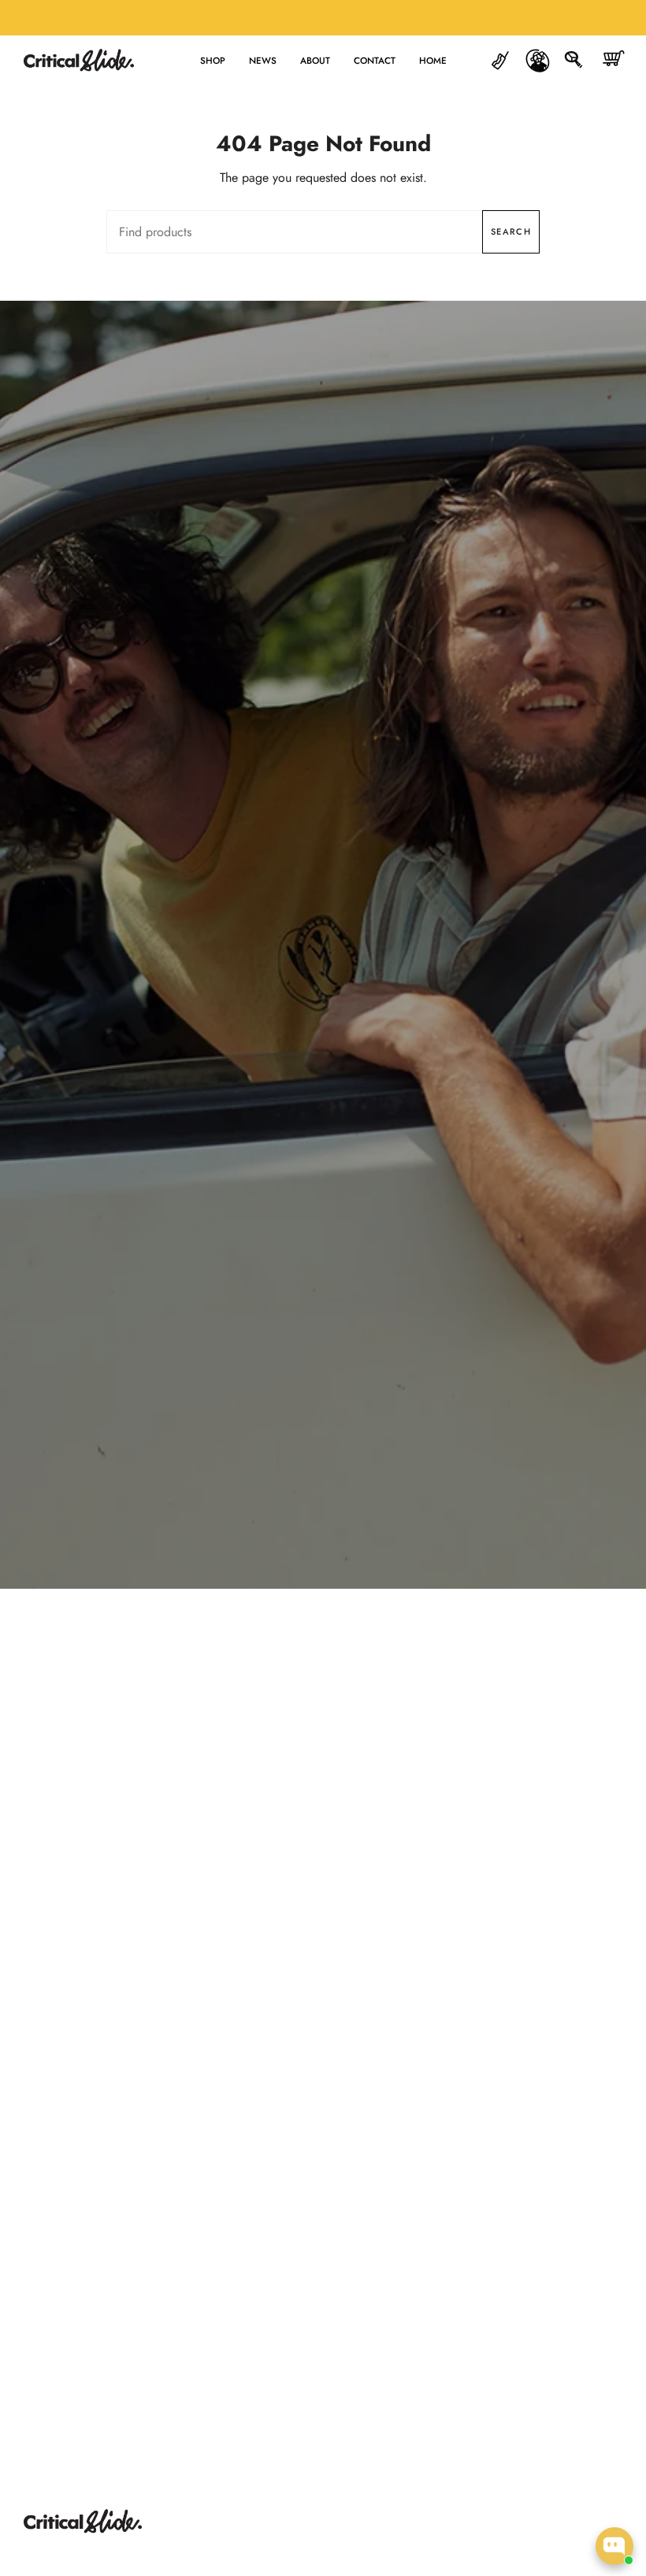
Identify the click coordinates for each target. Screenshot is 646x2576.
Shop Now (323, 980)
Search (511, 231)
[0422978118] (501, 60)
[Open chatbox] (614, 2546)
